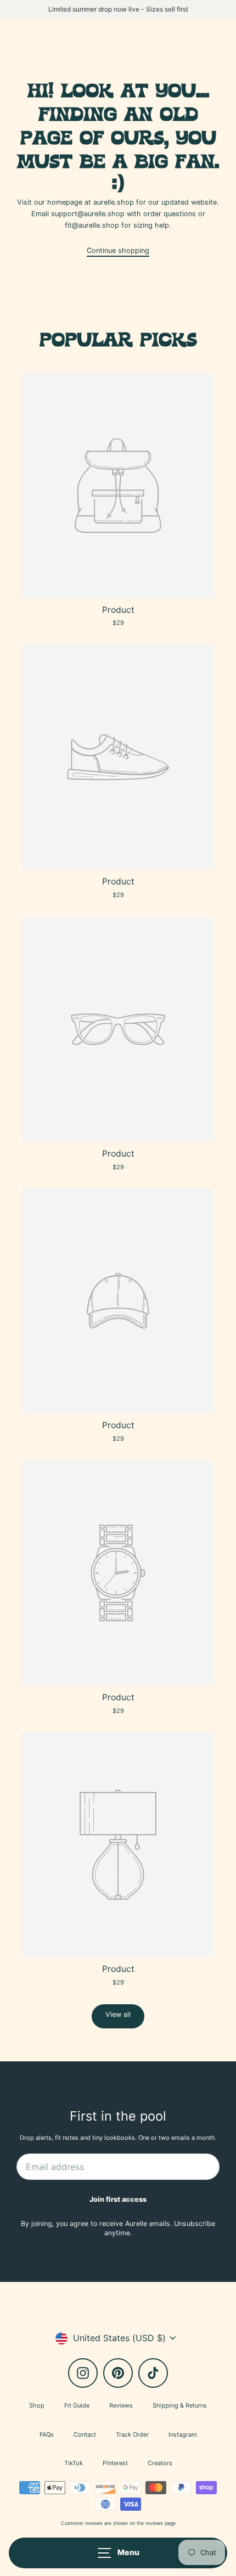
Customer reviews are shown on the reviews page (118, 2523)
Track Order (132, 2434)
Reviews (121, 2405)
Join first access (118, 2199)
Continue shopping (118, 250)
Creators (160, 2463)
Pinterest (115, 2463)
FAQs (47, 2434)
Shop (37, 2405)
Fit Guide (77, 2405)
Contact (85, 2434)
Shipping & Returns (180, 2405)
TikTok (74, 2463)
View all (118, 2014)
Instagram (183, 2434)
